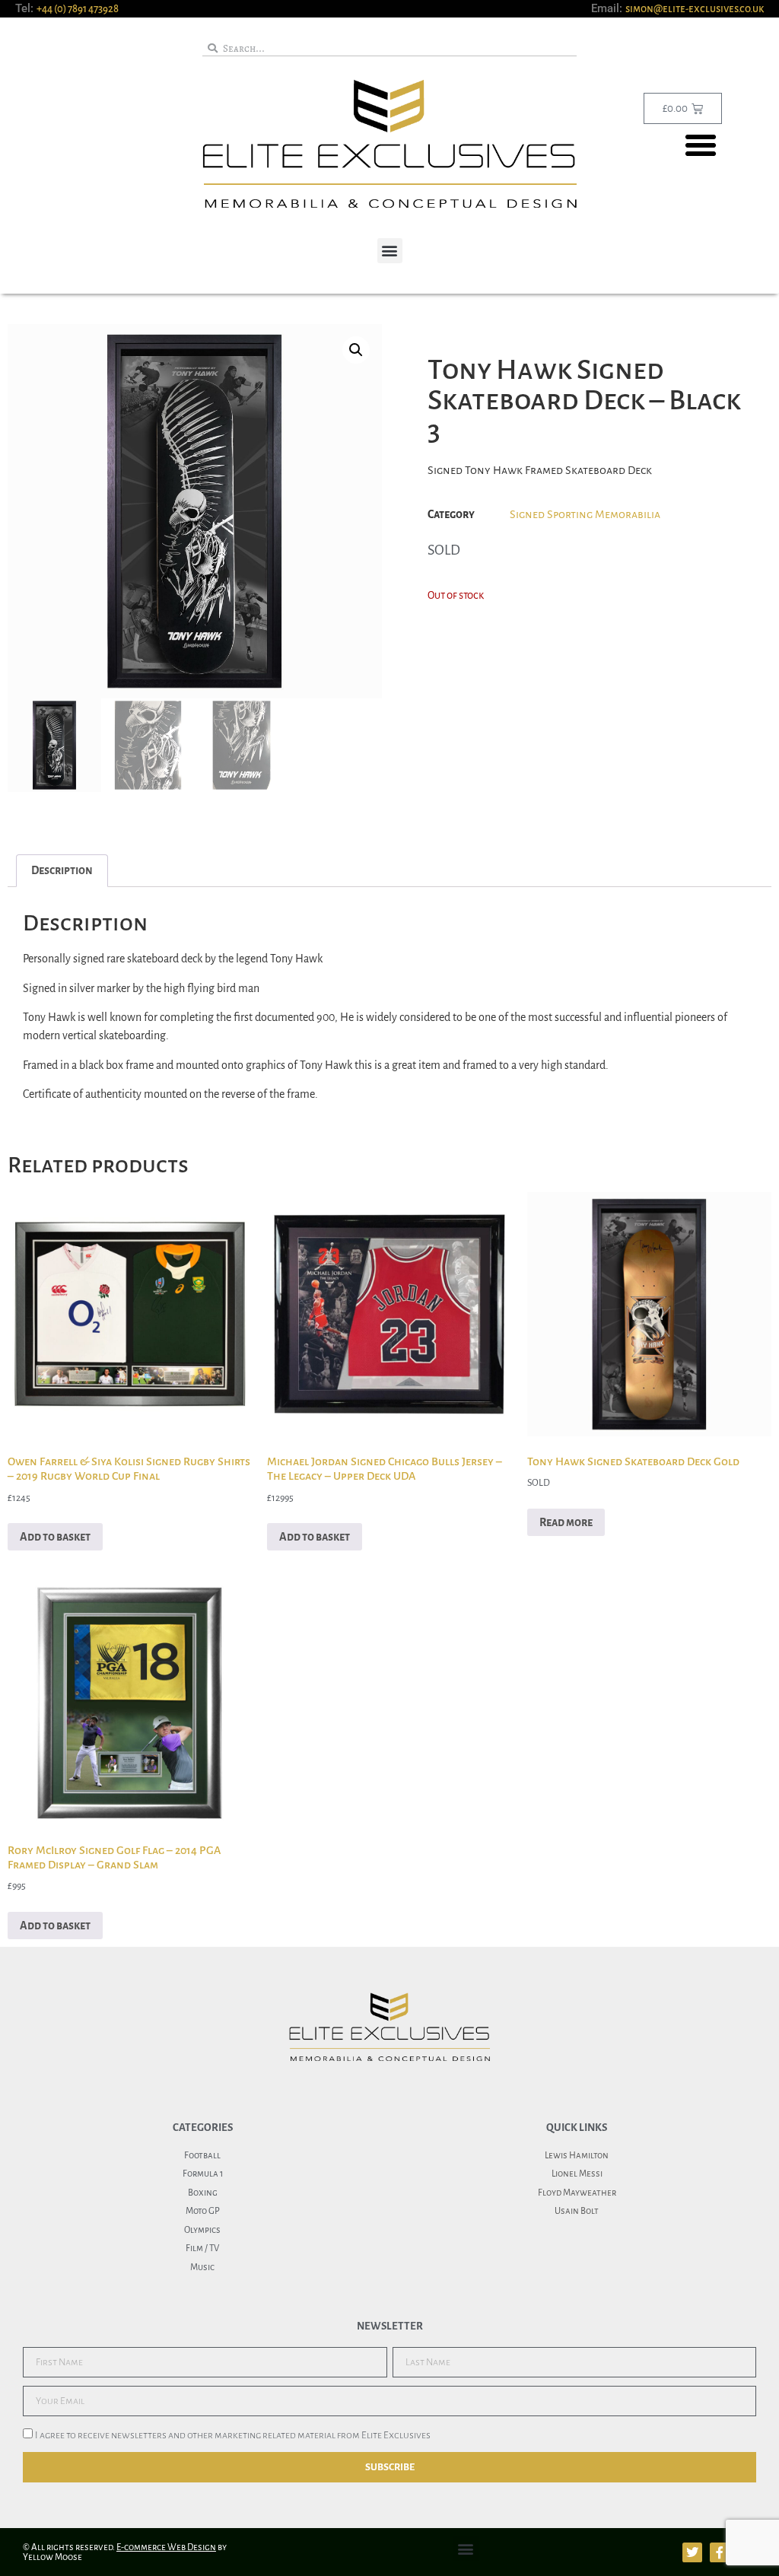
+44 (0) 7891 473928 (78, 9)
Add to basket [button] (55, 1537)
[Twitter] (692, 2552)
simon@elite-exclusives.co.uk (695, 9)
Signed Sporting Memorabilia (585, 514)
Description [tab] (62, 870)
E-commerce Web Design (166, 2547)
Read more (566, 1522)
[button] (701, 145)
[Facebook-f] (720, 2552)
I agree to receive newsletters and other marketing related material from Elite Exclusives (233, 2436)
